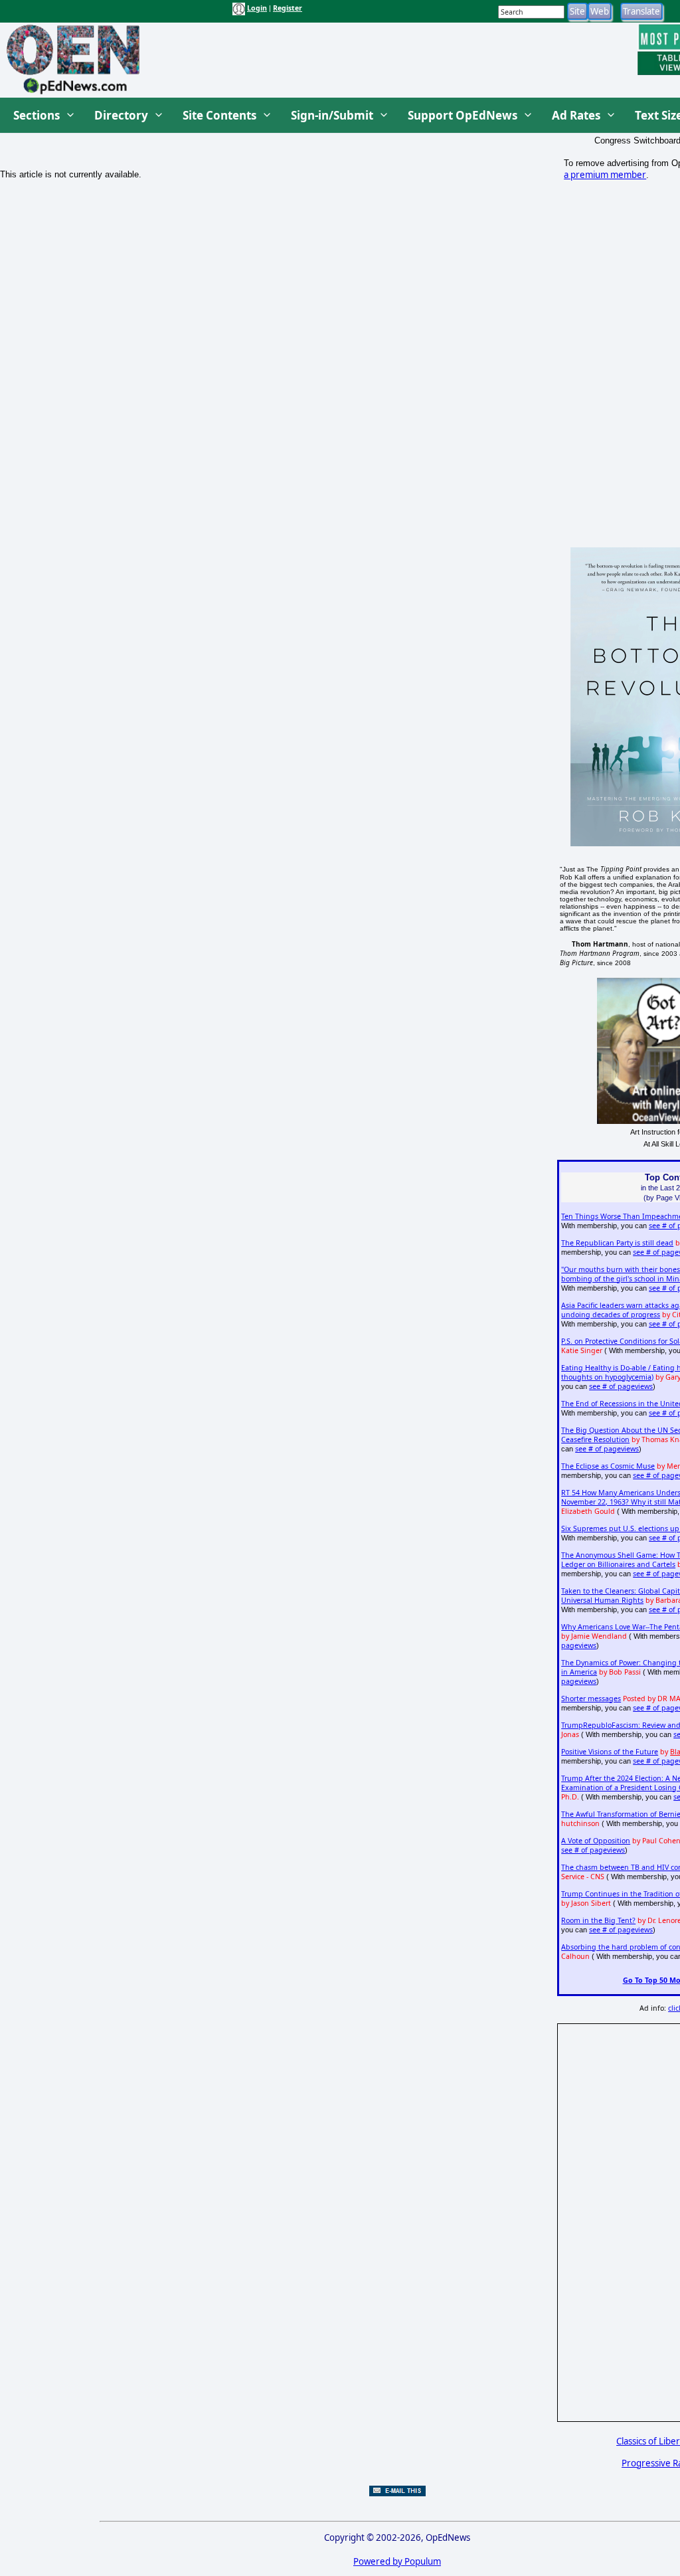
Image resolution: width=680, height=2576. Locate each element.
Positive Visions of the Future (610, 1752)
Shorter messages (591, 1699)
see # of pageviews (621, 1386)
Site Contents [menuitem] (219, 115)
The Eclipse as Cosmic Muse (608, 1466)
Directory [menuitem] (121, 115)
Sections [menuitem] (37, 115)
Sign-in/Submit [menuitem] (332, 115)
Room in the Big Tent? (598, 1920)
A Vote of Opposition (596, 1841)
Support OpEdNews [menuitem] (463, 115)
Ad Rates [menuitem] (576, 115)
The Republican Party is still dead (617, 1243)
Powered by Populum (397, 2561)
